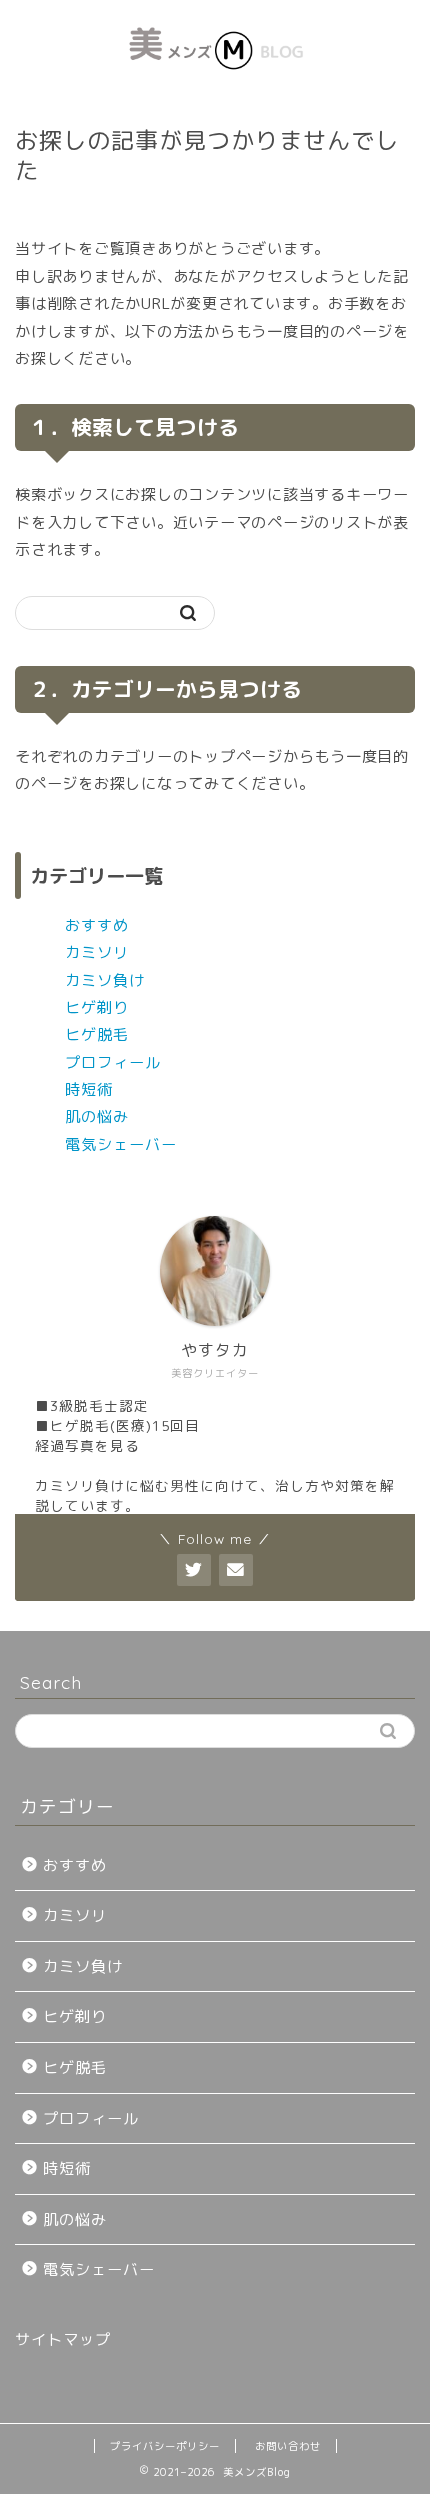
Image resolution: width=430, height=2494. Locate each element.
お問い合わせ (288, 2446)
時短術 (89, 1089)
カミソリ (97, 952)
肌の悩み (97, 1116)
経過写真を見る (87, 1445)
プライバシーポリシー (165, 2446)
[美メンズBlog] (215, 84)
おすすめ (97, 925)
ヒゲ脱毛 (97, 1034)
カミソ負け (105, 980)
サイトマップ (63, 2339)
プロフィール (113, 1062)
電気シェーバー (121, 1144)
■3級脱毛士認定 (92, 1405)
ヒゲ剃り (97, 1007)
